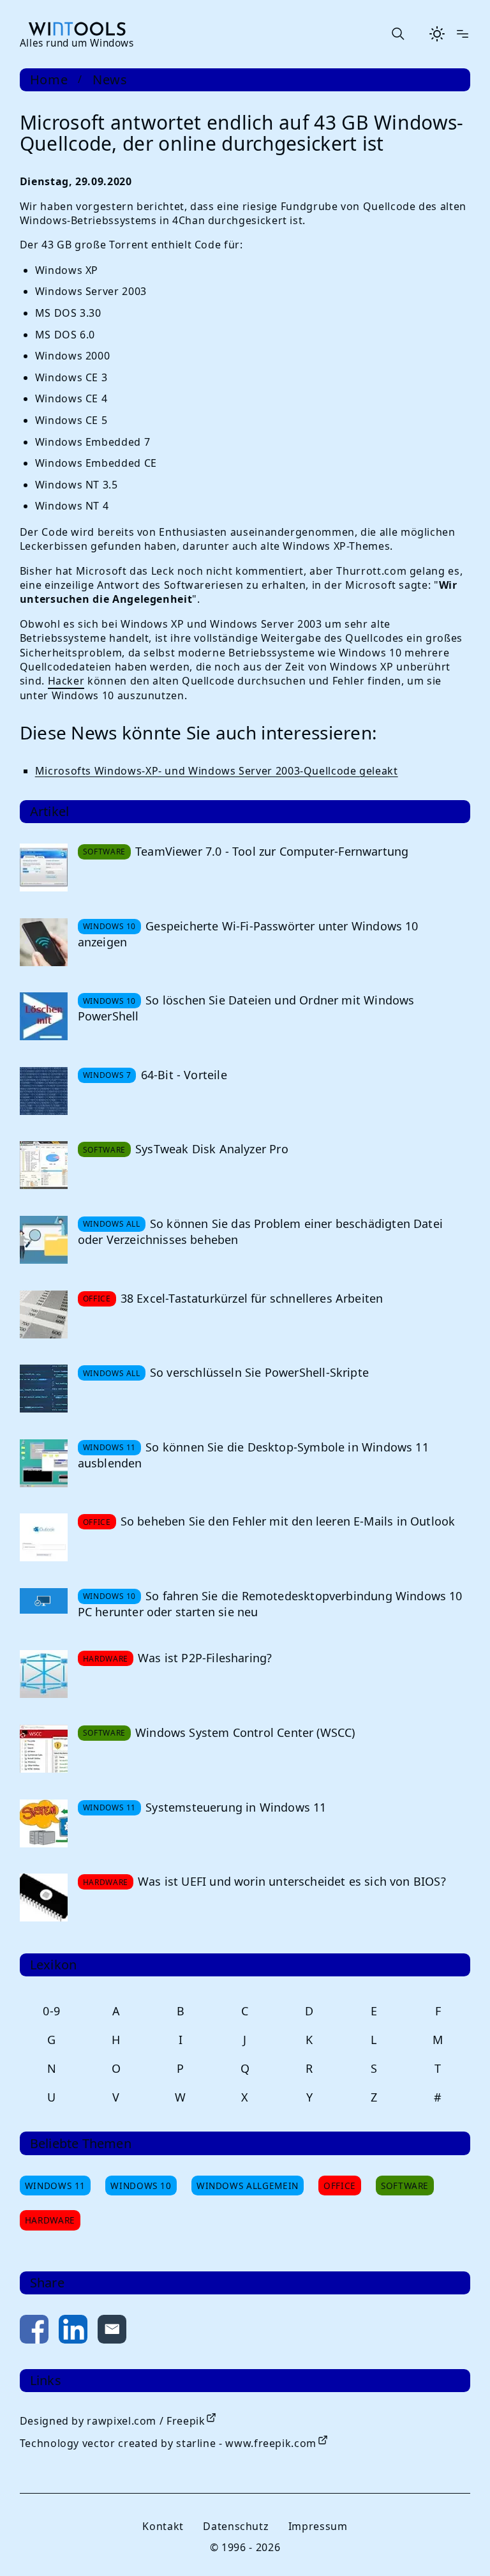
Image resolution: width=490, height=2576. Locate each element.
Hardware (50, 2220)
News (110, 80)
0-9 (52, 2011)
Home (49, 80)
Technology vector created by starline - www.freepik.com (168, 2443)
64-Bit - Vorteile (184, 1075)
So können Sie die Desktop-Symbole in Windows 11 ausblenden (253, 1455)
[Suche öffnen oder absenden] (397, 34)
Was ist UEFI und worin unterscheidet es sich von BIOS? (292, 1881)
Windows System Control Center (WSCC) (245, 1732)
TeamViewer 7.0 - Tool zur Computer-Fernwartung (272, 851)
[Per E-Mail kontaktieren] (112, 2332)
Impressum (318, 2526)
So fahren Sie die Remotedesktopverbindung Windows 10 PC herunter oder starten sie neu (270, 1604)
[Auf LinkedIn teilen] (73, 2332)
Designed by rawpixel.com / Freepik (113, 2421)
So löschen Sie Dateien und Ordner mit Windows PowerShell (246, 1008)
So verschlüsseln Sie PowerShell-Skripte (259, 1372)
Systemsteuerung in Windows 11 (236, 1807)
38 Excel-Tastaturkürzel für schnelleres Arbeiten (252, 1298)
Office (340, 2186)
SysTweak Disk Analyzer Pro (212, 1149)
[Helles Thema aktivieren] (437, 34)
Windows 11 (55, 2186)
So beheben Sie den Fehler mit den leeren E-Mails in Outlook (288, 1521)
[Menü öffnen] (463, 34)
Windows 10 (141, 2186)
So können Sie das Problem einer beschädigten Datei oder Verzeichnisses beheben (260, 1231)
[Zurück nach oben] (459, 2545)
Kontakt (163, 2526)
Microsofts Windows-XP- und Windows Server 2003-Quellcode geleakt (217, 771)
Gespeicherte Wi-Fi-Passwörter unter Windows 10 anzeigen (248, 934)
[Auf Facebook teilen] (34, 2332)
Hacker (66, 681)
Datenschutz (236, 2526)
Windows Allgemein (248, 2186)
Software (405, 2186)
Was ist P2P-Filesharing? (205, 1658)
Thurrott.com (371, 571)
